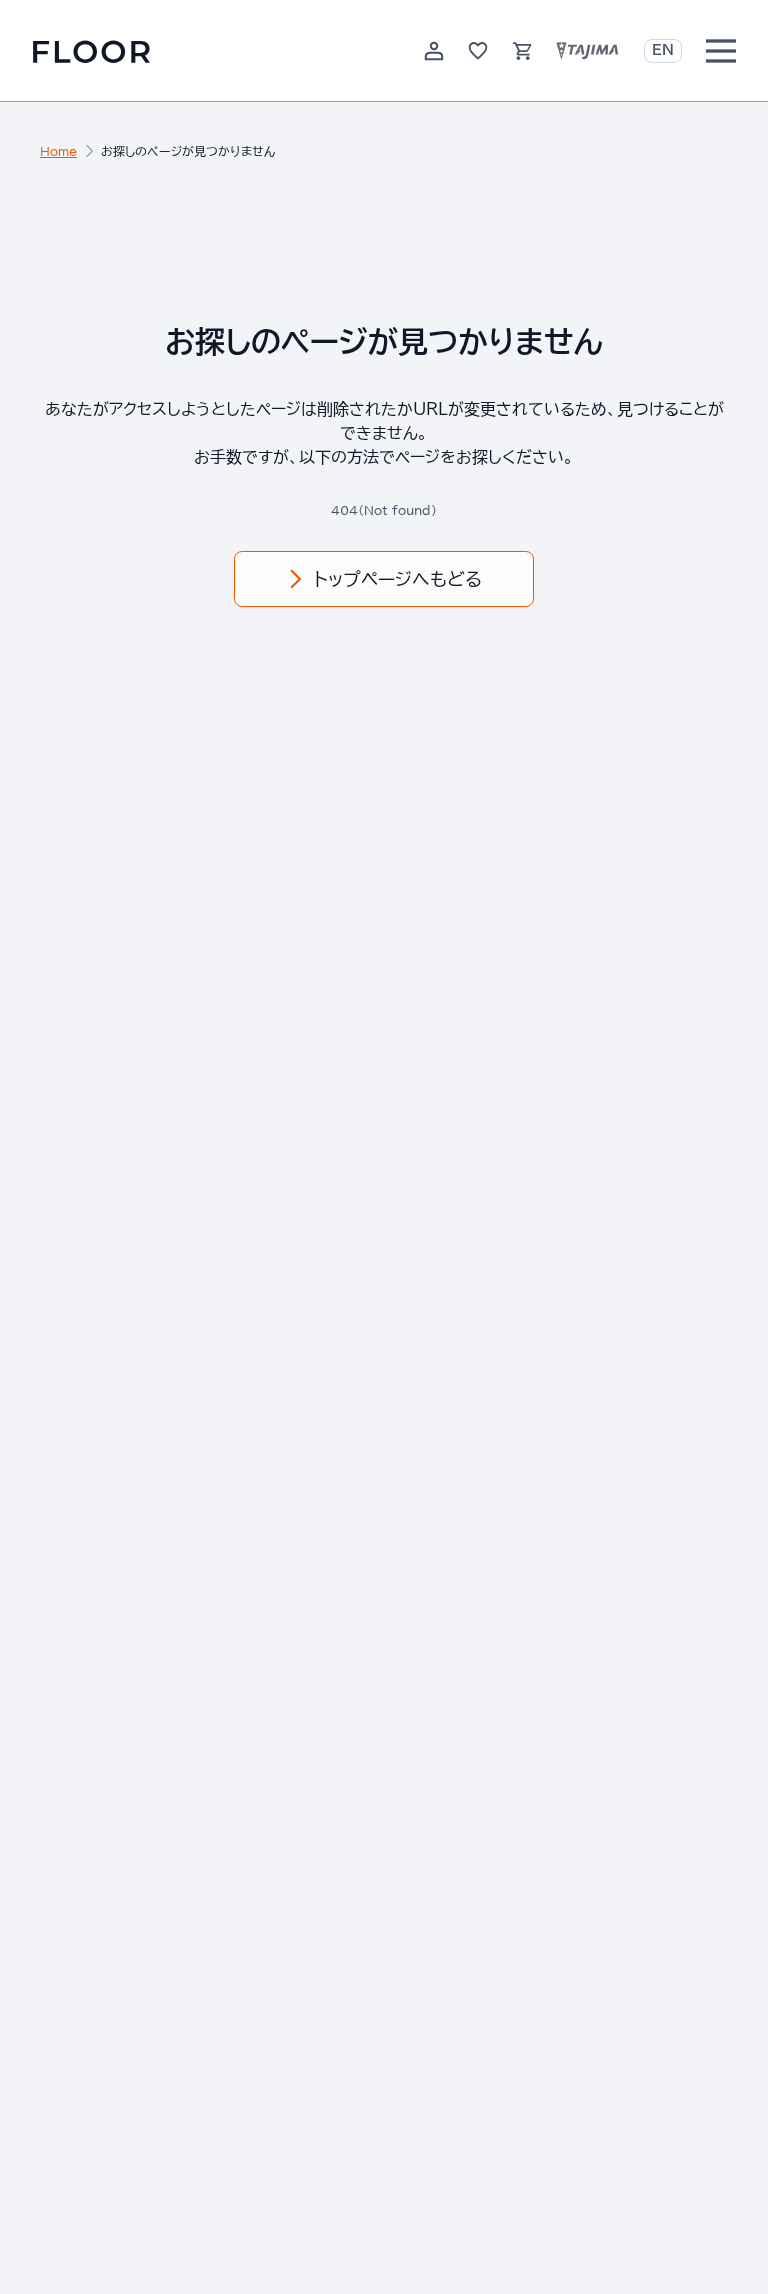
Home (58, 151)
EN (663, 50)
